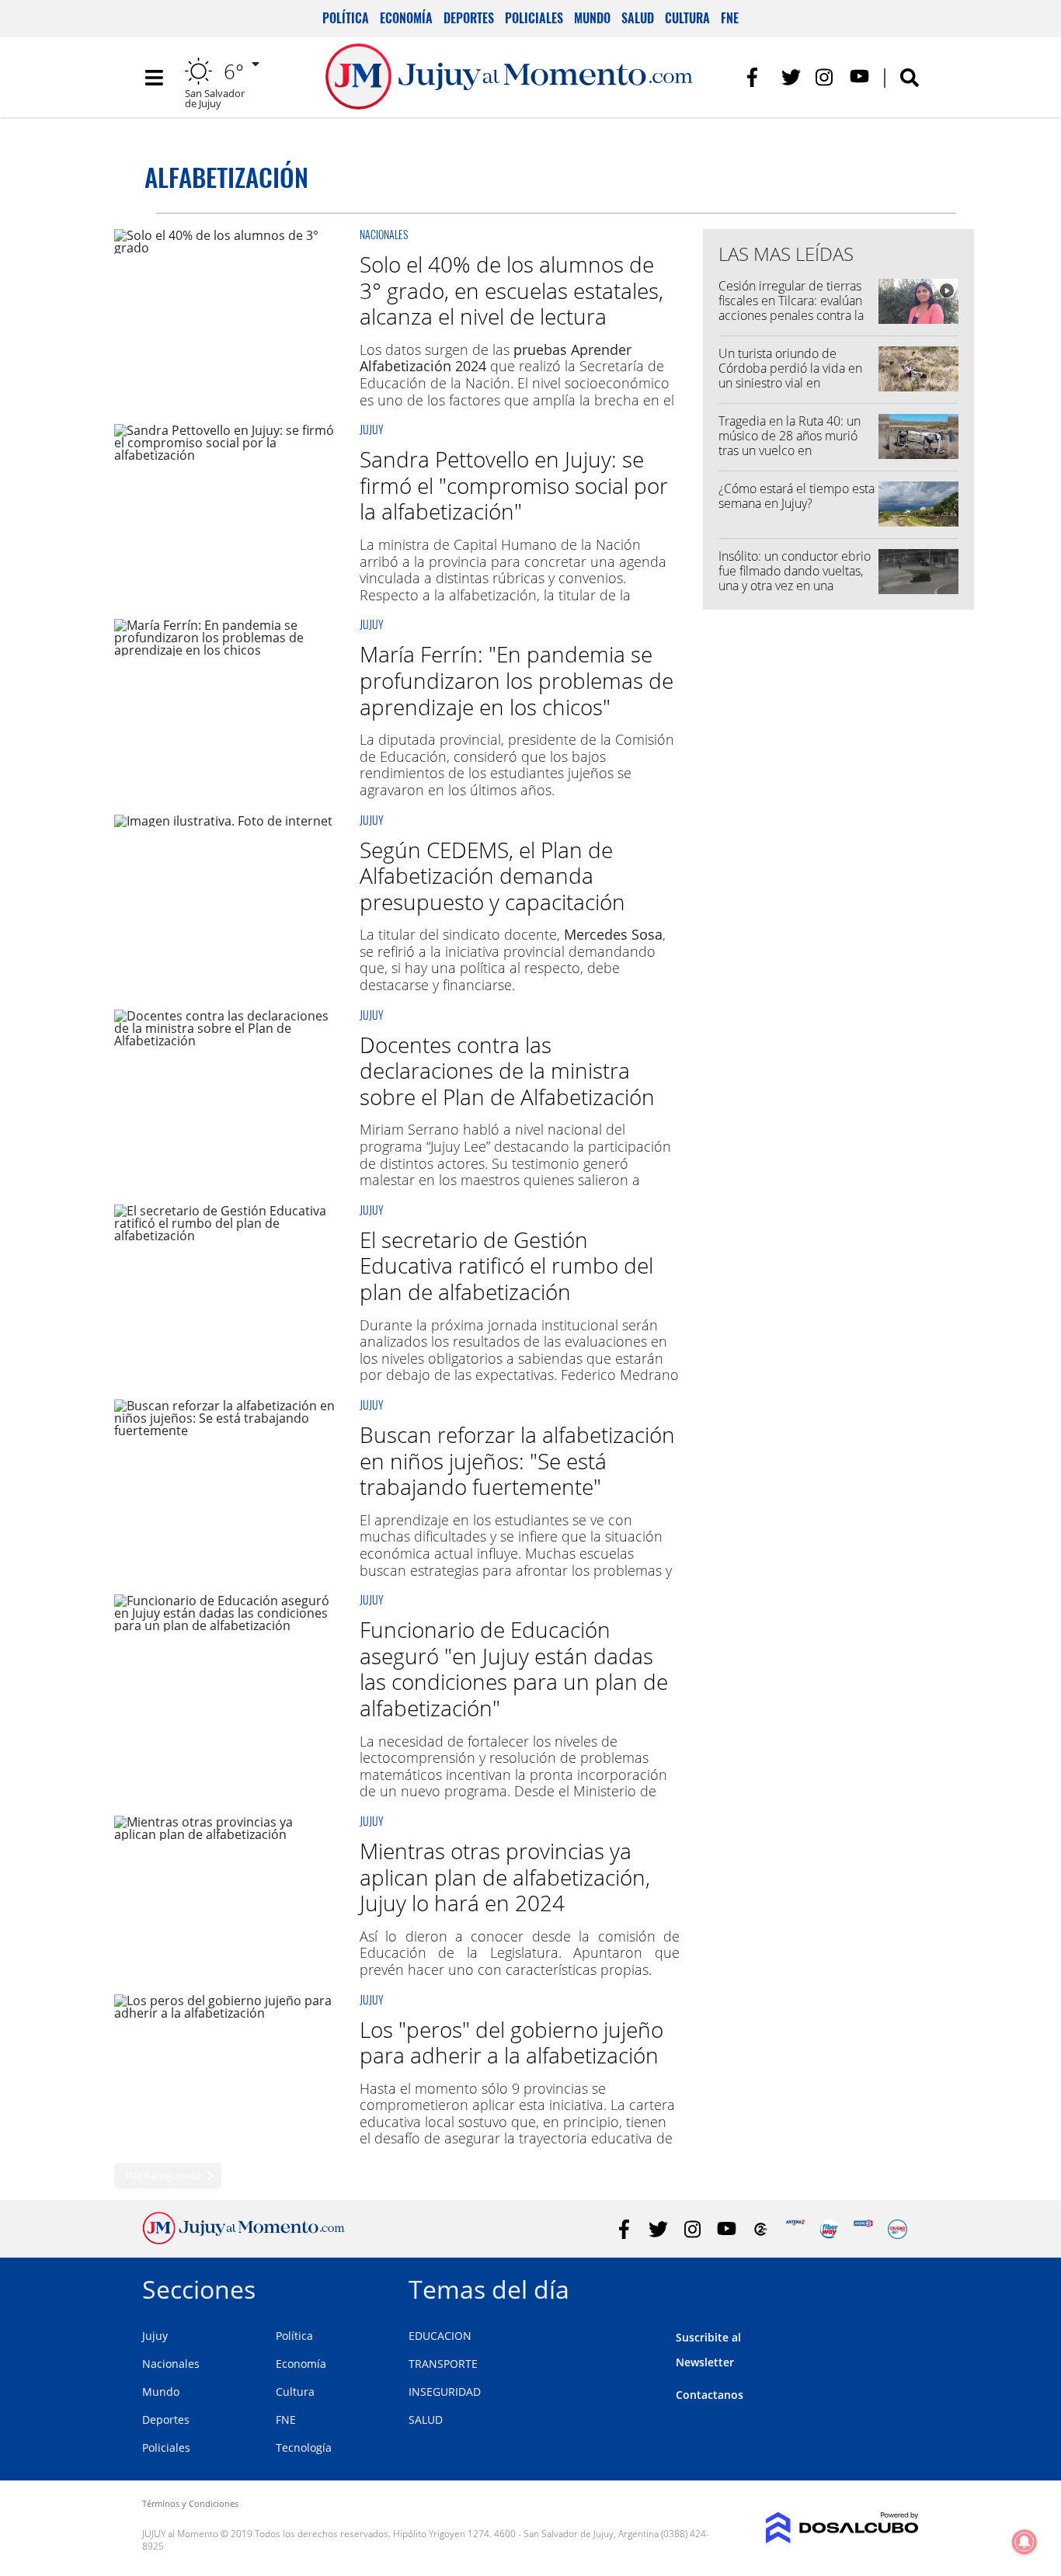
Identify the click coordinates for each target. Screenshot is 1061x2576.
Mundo (592, 18)
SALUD (426, 2420)
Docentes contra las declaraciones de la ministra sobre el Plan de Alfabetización (507, 1071)
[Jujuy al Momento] (244, 2240)
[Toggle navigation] (154, 78)
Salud (638, 18)
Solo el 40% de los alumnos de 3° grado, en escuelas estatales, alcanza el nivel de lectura (511, 290)
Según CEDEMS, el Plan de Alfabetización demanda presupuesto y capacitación (492, 876)
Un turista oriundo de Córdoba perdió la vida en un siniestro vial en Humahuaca (790, 376)
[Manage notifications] (1024, 2542)
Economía (406, 18)
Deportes (469, 18)
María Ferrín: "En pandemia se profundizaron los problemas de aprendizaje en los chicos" (517, 680)
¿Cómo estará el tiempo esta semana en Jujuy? (797, 496)
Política (346, 18)
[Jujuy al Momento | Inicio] (901, 2287)
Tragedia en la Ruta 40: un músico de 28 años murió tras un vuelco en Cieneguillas (790, 443)
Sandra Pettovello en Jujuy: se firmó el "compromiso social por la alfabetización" (514, 485)
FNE (730, 18)
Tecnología (304, 2447)
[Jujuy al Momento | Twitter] (791, 77)
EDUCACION (440, 2336)
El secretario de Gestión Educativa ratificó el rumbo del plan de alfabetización (506, 1265)
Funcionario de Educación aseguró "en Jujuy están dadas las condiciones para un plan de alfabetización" (514, 1669)
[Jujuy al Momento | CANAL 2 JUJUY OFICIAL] (761, 2229)
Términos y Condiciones (190, 2503)
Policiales (534, 18)
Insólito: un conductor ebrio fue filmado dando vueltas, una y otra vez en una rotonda (795, 579)
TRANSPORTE (443, 2364)
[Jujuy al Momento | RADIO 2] (863, 2229)
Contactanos (710, 2395)
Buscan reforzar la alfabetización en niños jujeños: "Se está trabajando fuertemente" (517, 1460)
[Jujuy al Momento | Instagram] (825, 77)
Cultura (687, 18)
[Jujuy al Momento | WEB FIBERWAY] (829, 2229)
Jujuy (372, 429)
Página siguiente (163, 2175)
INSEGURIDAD (445, 2392)
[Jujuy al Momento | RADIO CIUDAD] (898, 2229)
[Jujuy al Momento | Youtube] (859, 77)
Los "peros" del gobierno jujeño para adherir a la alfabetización (511, 2042)
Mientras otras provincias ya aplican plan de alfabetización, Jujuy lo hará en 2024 (505, 1877)
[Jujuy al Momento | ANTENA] (795, 2229)
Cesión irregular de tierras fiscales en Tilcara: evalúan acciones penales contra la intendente (791, 308)
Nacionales (384, 234)
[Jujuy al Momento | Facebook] (757, 77)
